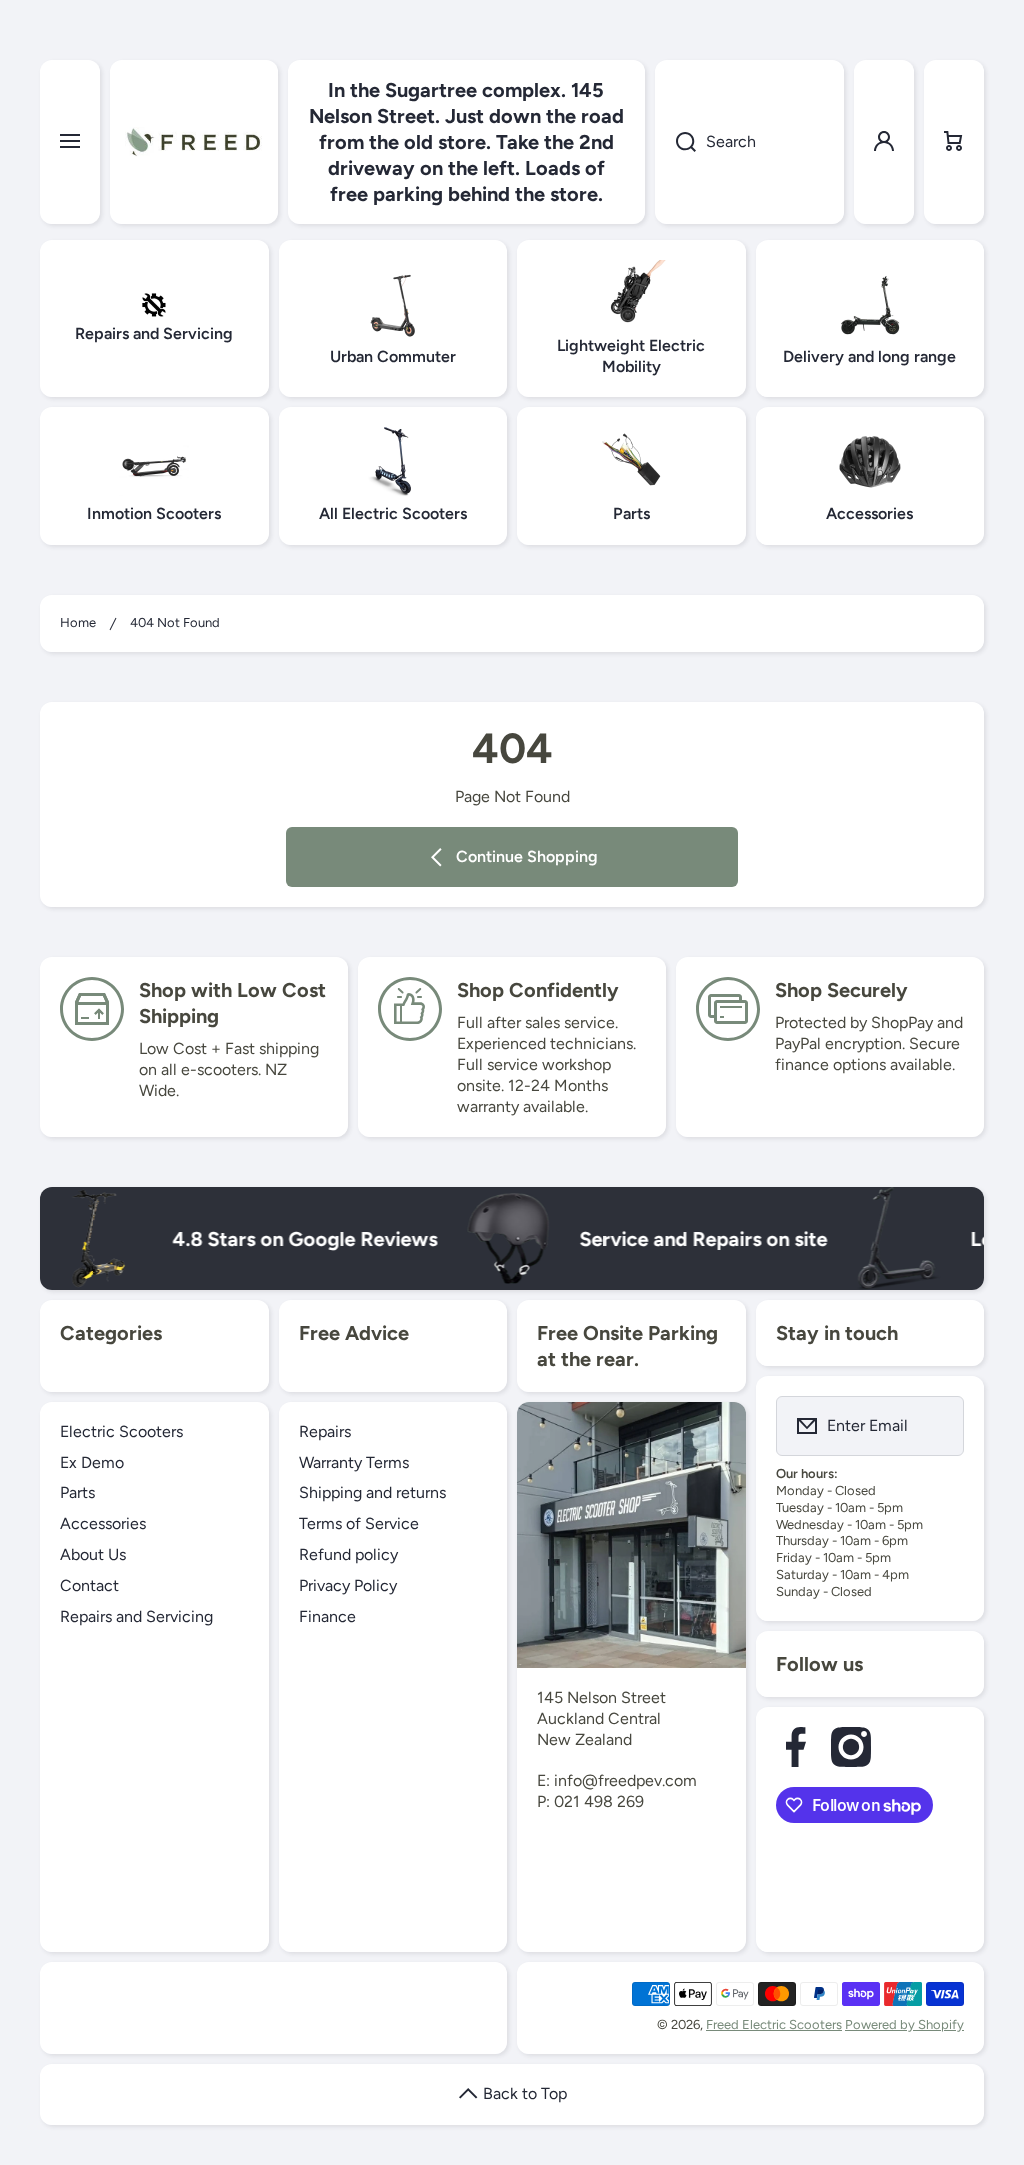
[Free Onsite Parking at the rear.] (631, 1535)
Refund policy (348, 1554)
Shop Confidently (538, 990)
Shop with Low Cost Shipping (232, 1003)
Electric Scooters (121, 1431)
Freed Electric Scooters (774, 2024)
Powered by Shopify (904, 2024)
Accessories (103, 1523)
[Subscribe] (936, 1426)
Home (78, 622)
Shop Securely (841, 990)
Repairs (325, 1431)
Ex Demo (92, 1462)
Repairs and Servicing (136, 1616)
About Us (93, 1554)
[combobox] (749, 142)
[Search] (675, 142)
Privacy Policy (348, 1585)
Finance (327, 1616)
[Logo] (194, 142)
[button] (954, 142)
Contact (89, 1585)
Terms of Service (359, 1523)
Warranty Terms (354, 1462)
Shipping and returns (372, 1492)
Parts (77, 1492)
